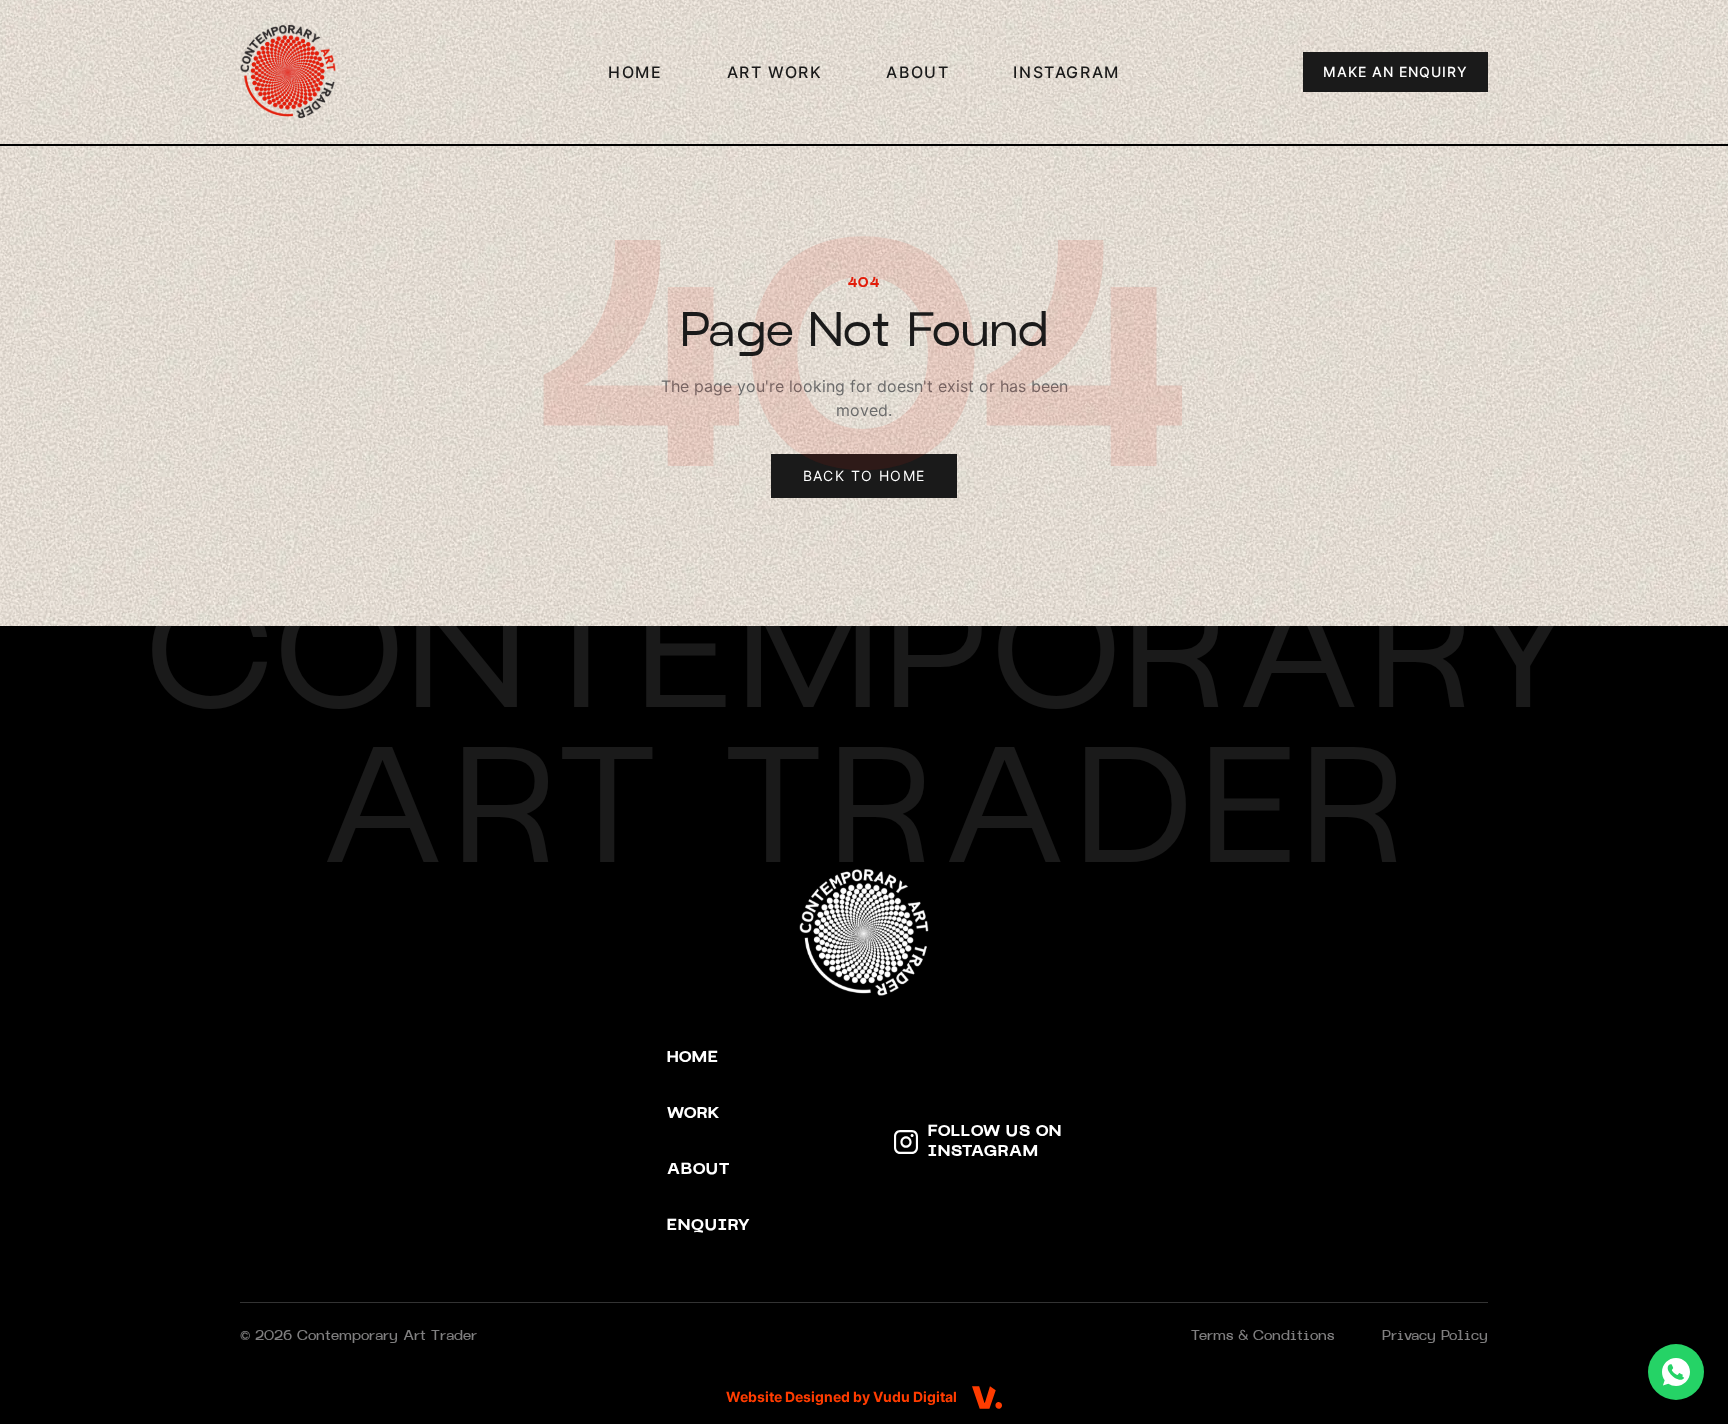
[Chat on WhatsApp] (1676, 1372)
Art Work (775, 72)
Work (694, 1114)
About (917, 72)
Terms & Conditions (1262, 1336)
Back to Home (864, 475)
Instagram (1066, 72)
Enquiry (708, 1226)
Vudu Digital (915, 1396)
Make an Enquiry (1395, 71)
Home (635, 72)
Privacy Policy (1435, 1336)
